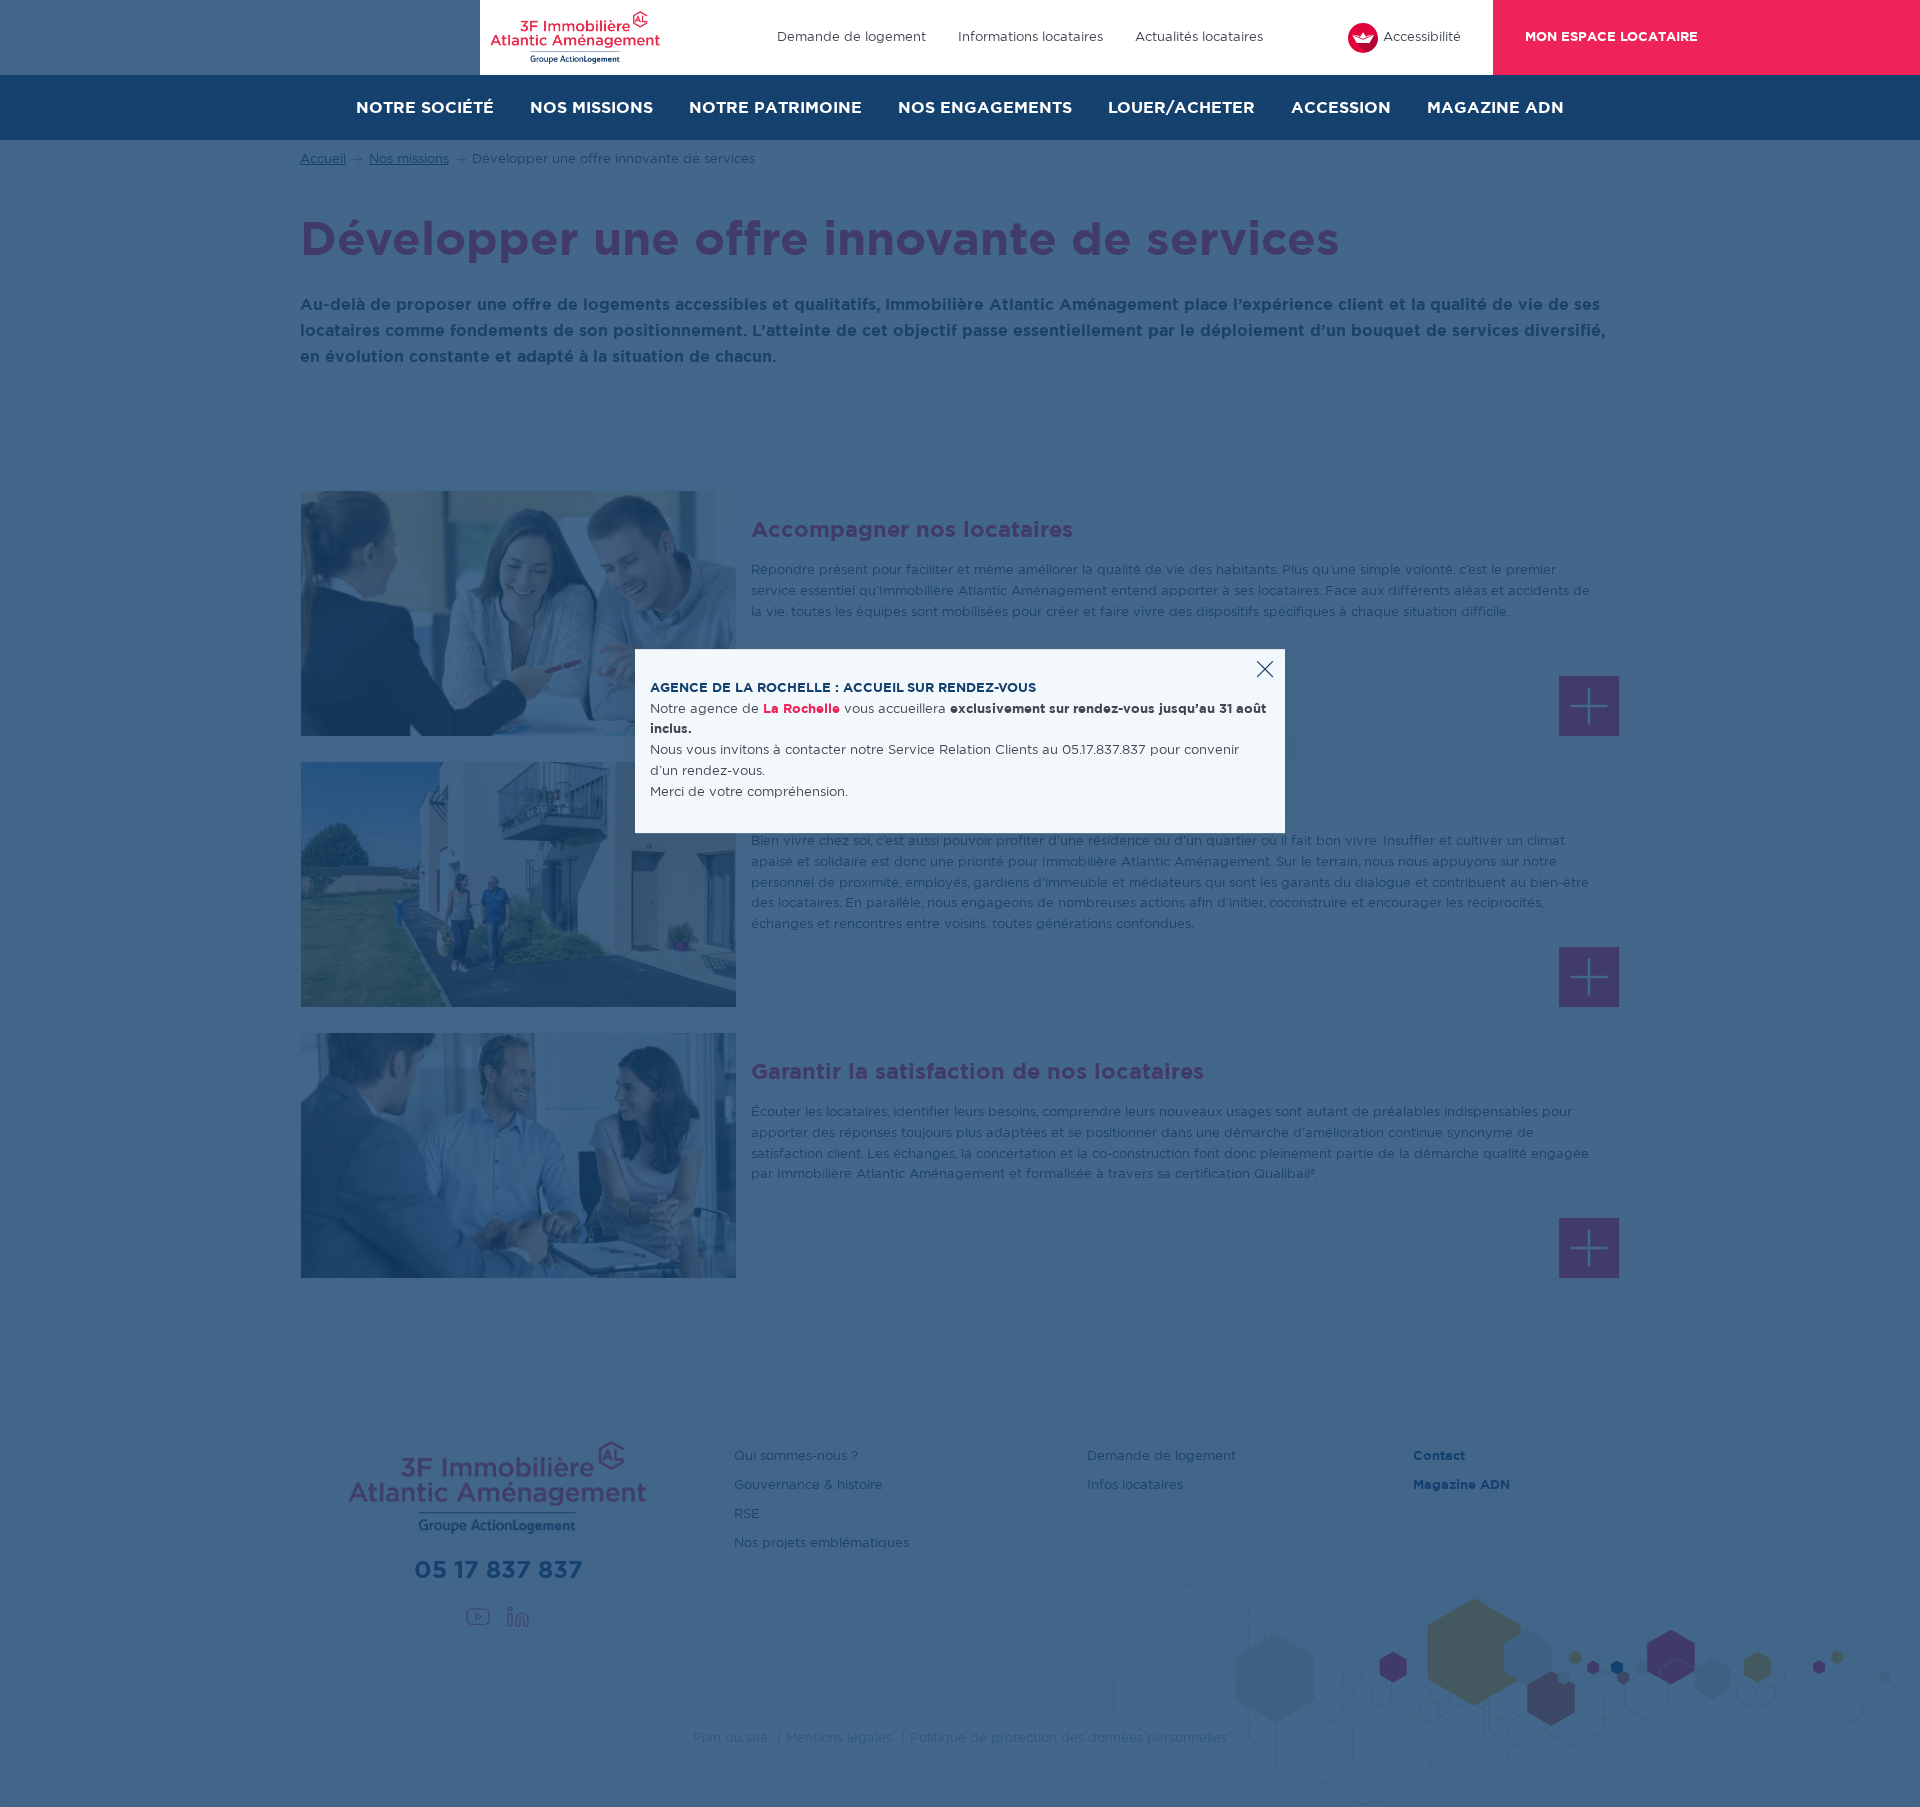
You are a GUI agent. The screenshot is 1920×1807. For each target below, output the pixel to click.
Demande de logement (851, 37)
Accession (1341, 108)
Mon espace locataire (1611, 37)
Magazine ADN (1495, 108)
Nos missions (591, 108)
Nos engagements (985, 108)
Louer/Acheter (1181, 108)
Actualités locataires (1199, 37)
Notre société (425, 108)
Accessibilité (1422, 37)
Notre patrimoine (775, 108)
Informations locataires (1030, 37)
